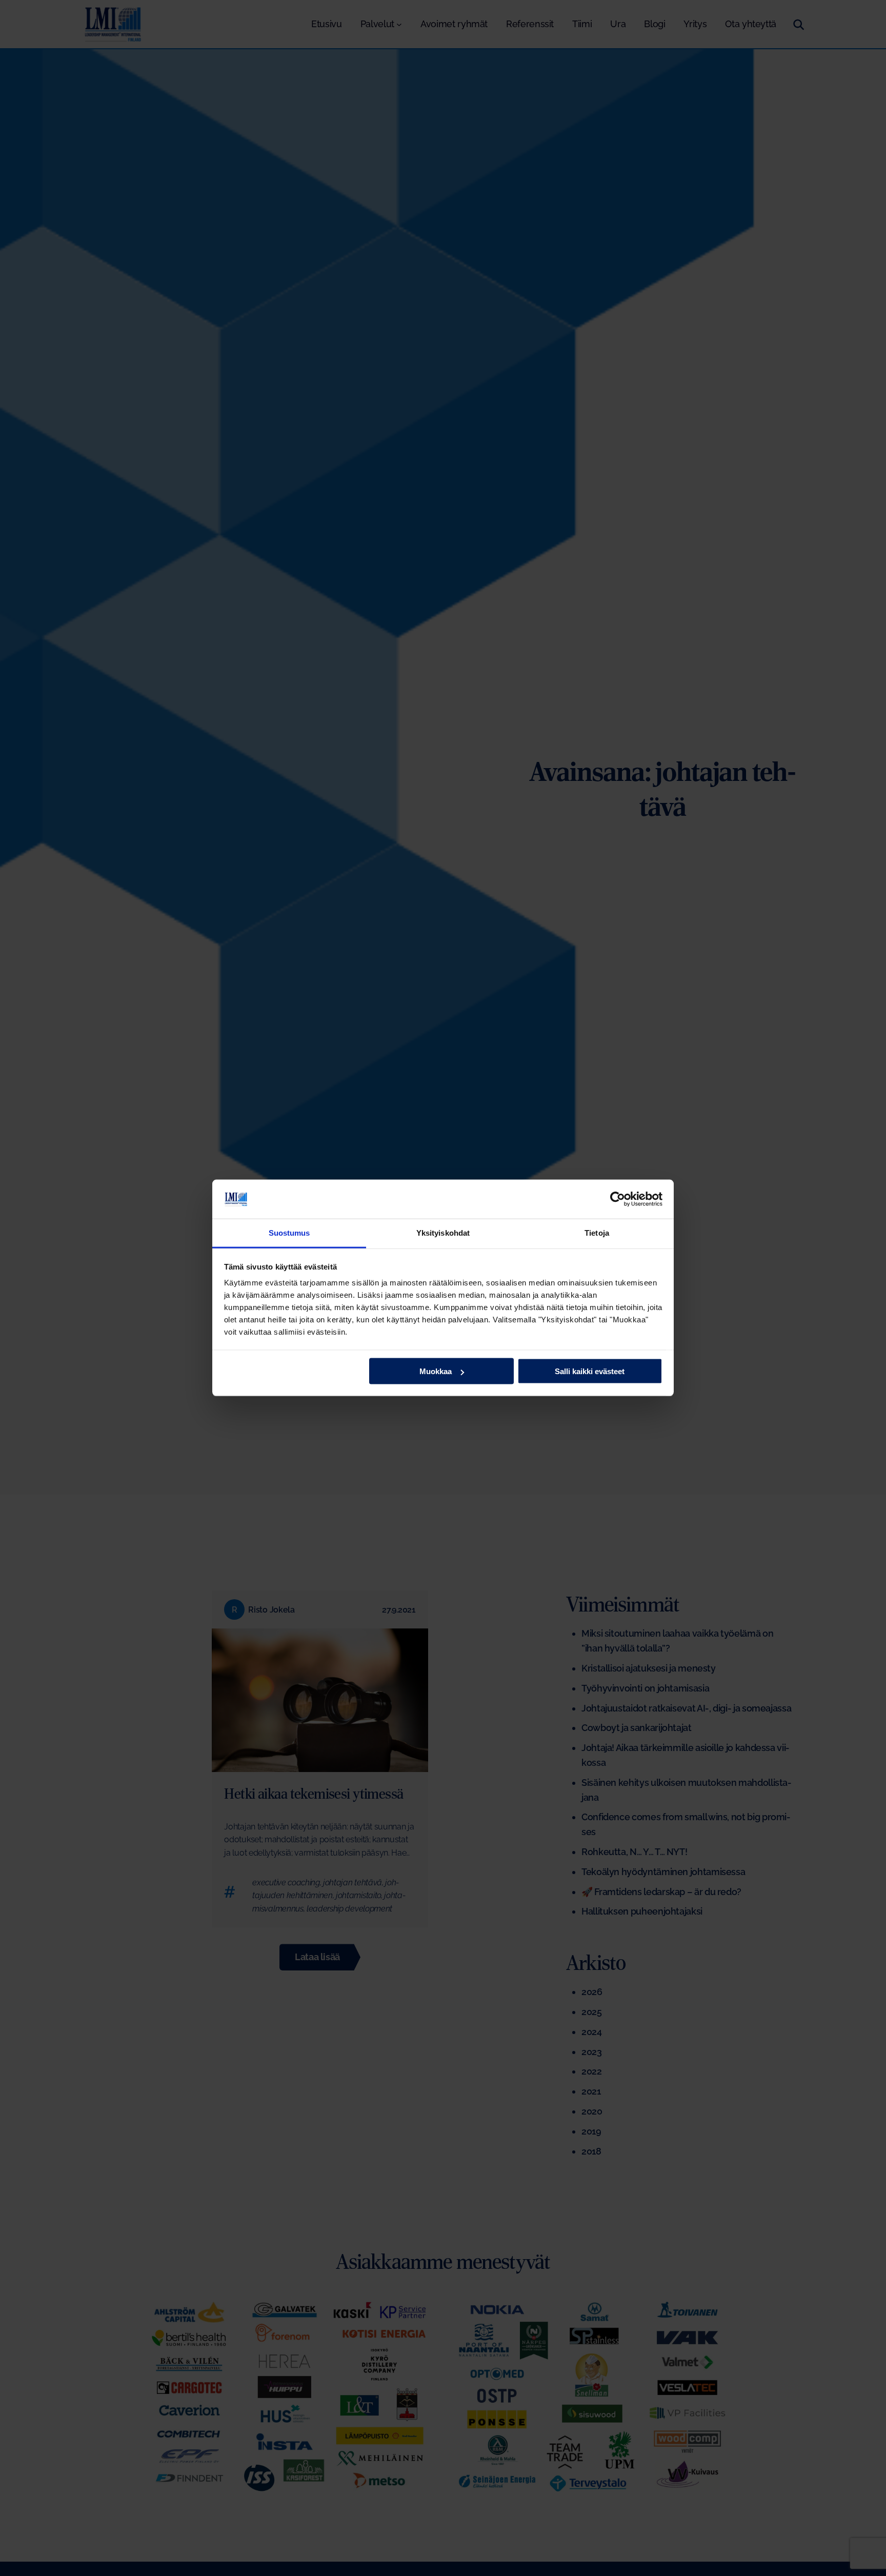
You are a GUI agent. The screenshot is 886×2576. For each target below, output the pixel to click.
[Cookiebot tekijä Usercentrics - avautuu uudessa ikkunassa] (618, 1199)
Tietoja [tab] (597, 1233)
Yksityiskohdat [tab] (443, 1233)
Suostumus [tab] (289, 1233)
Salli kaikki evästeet (590, 1371)
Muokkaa (436, 1371)
